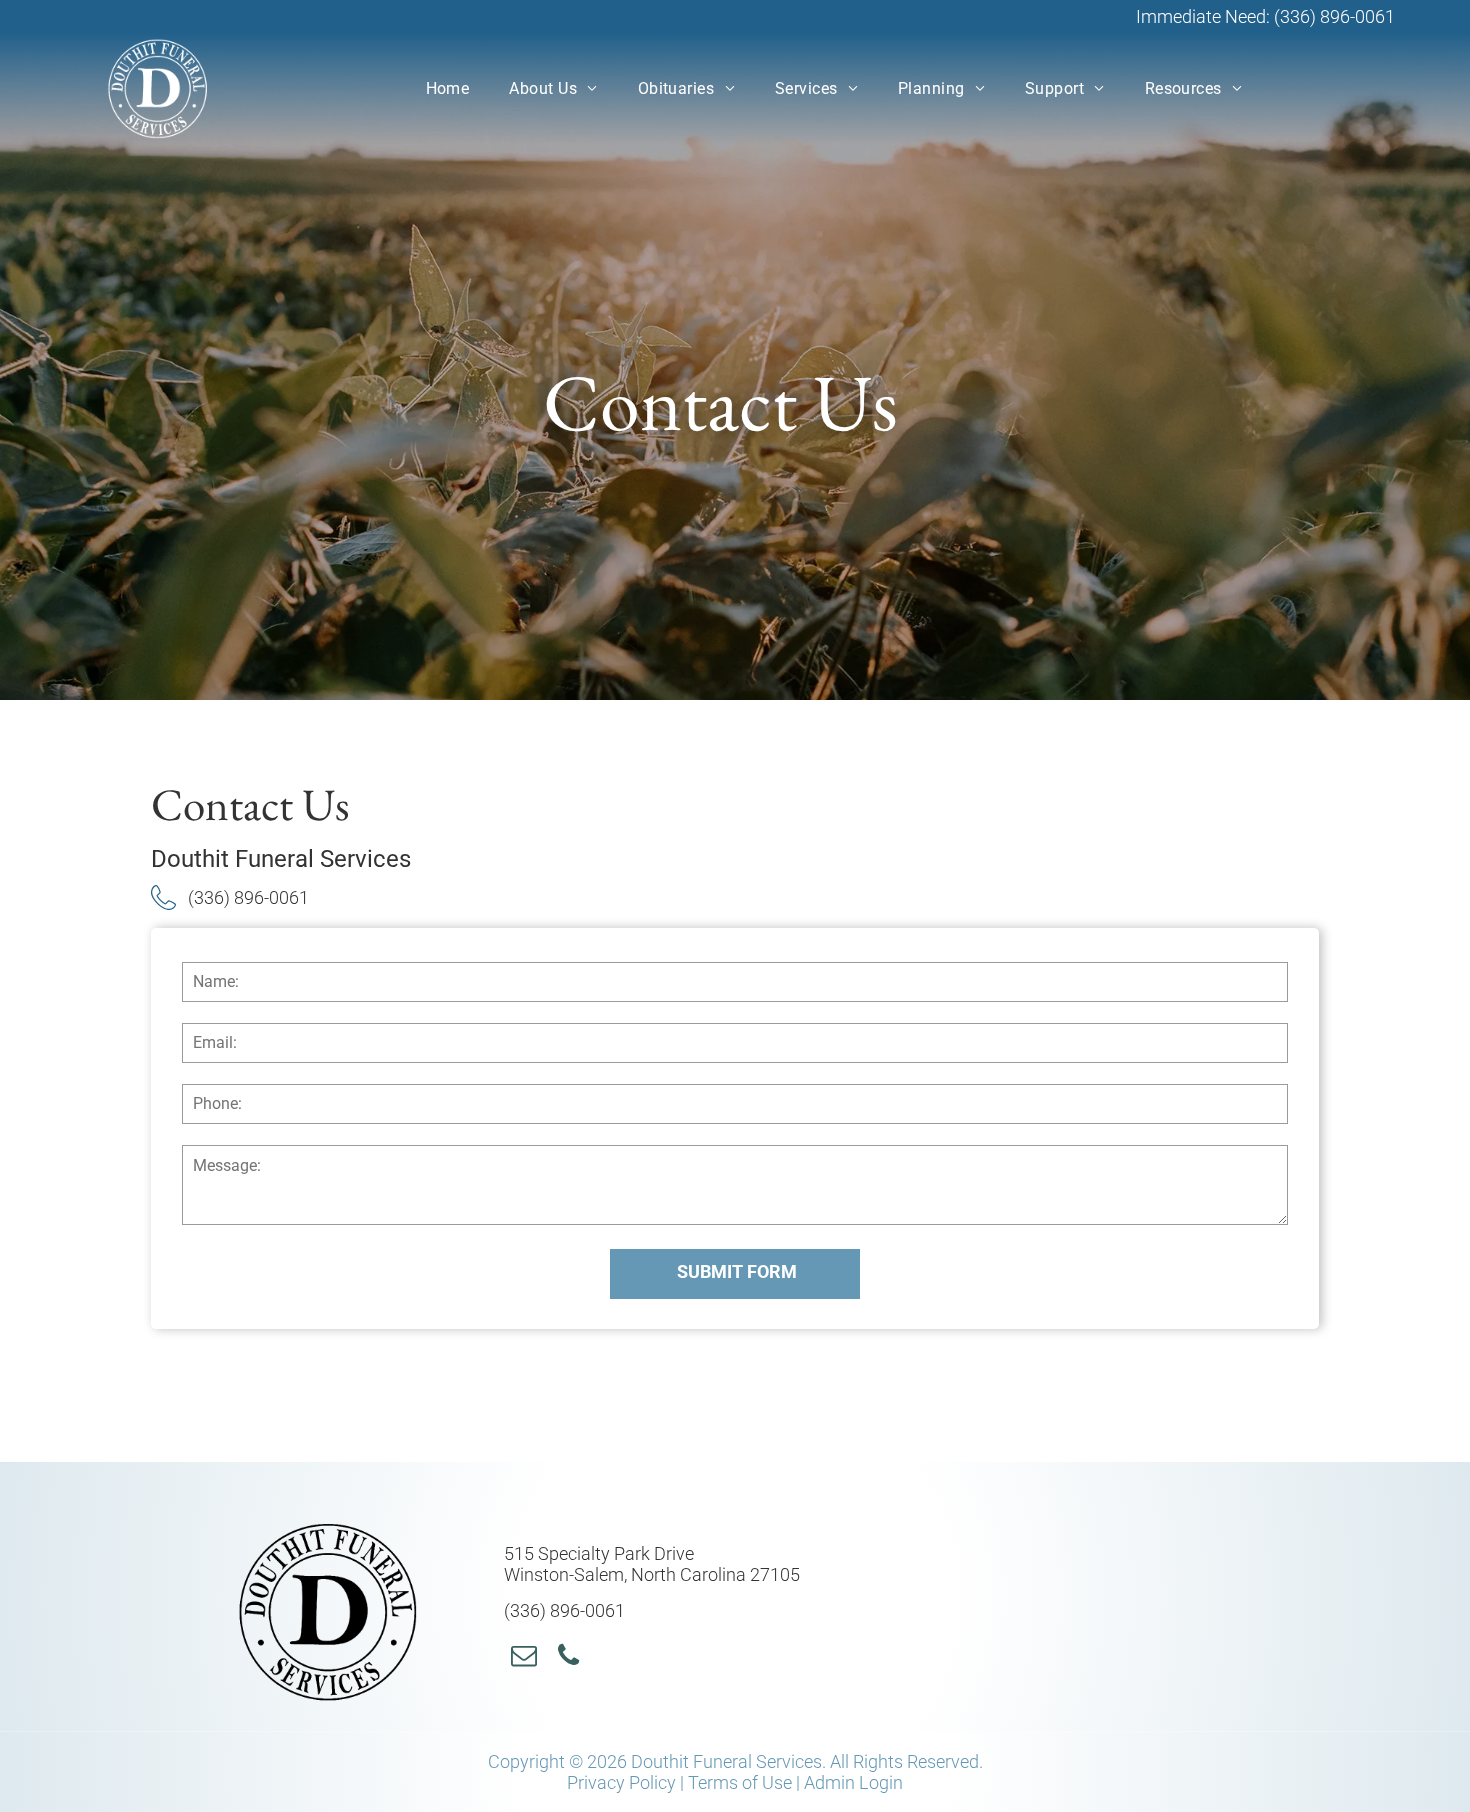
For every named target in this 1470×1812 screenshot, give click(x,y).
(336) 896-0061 (1334, 16)
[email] (524, 1658)
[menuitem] (448, 88)
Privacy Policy (621, 1782)
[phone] (569, 1658)
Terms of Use (740, 1782)
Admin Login (853, 1782)
